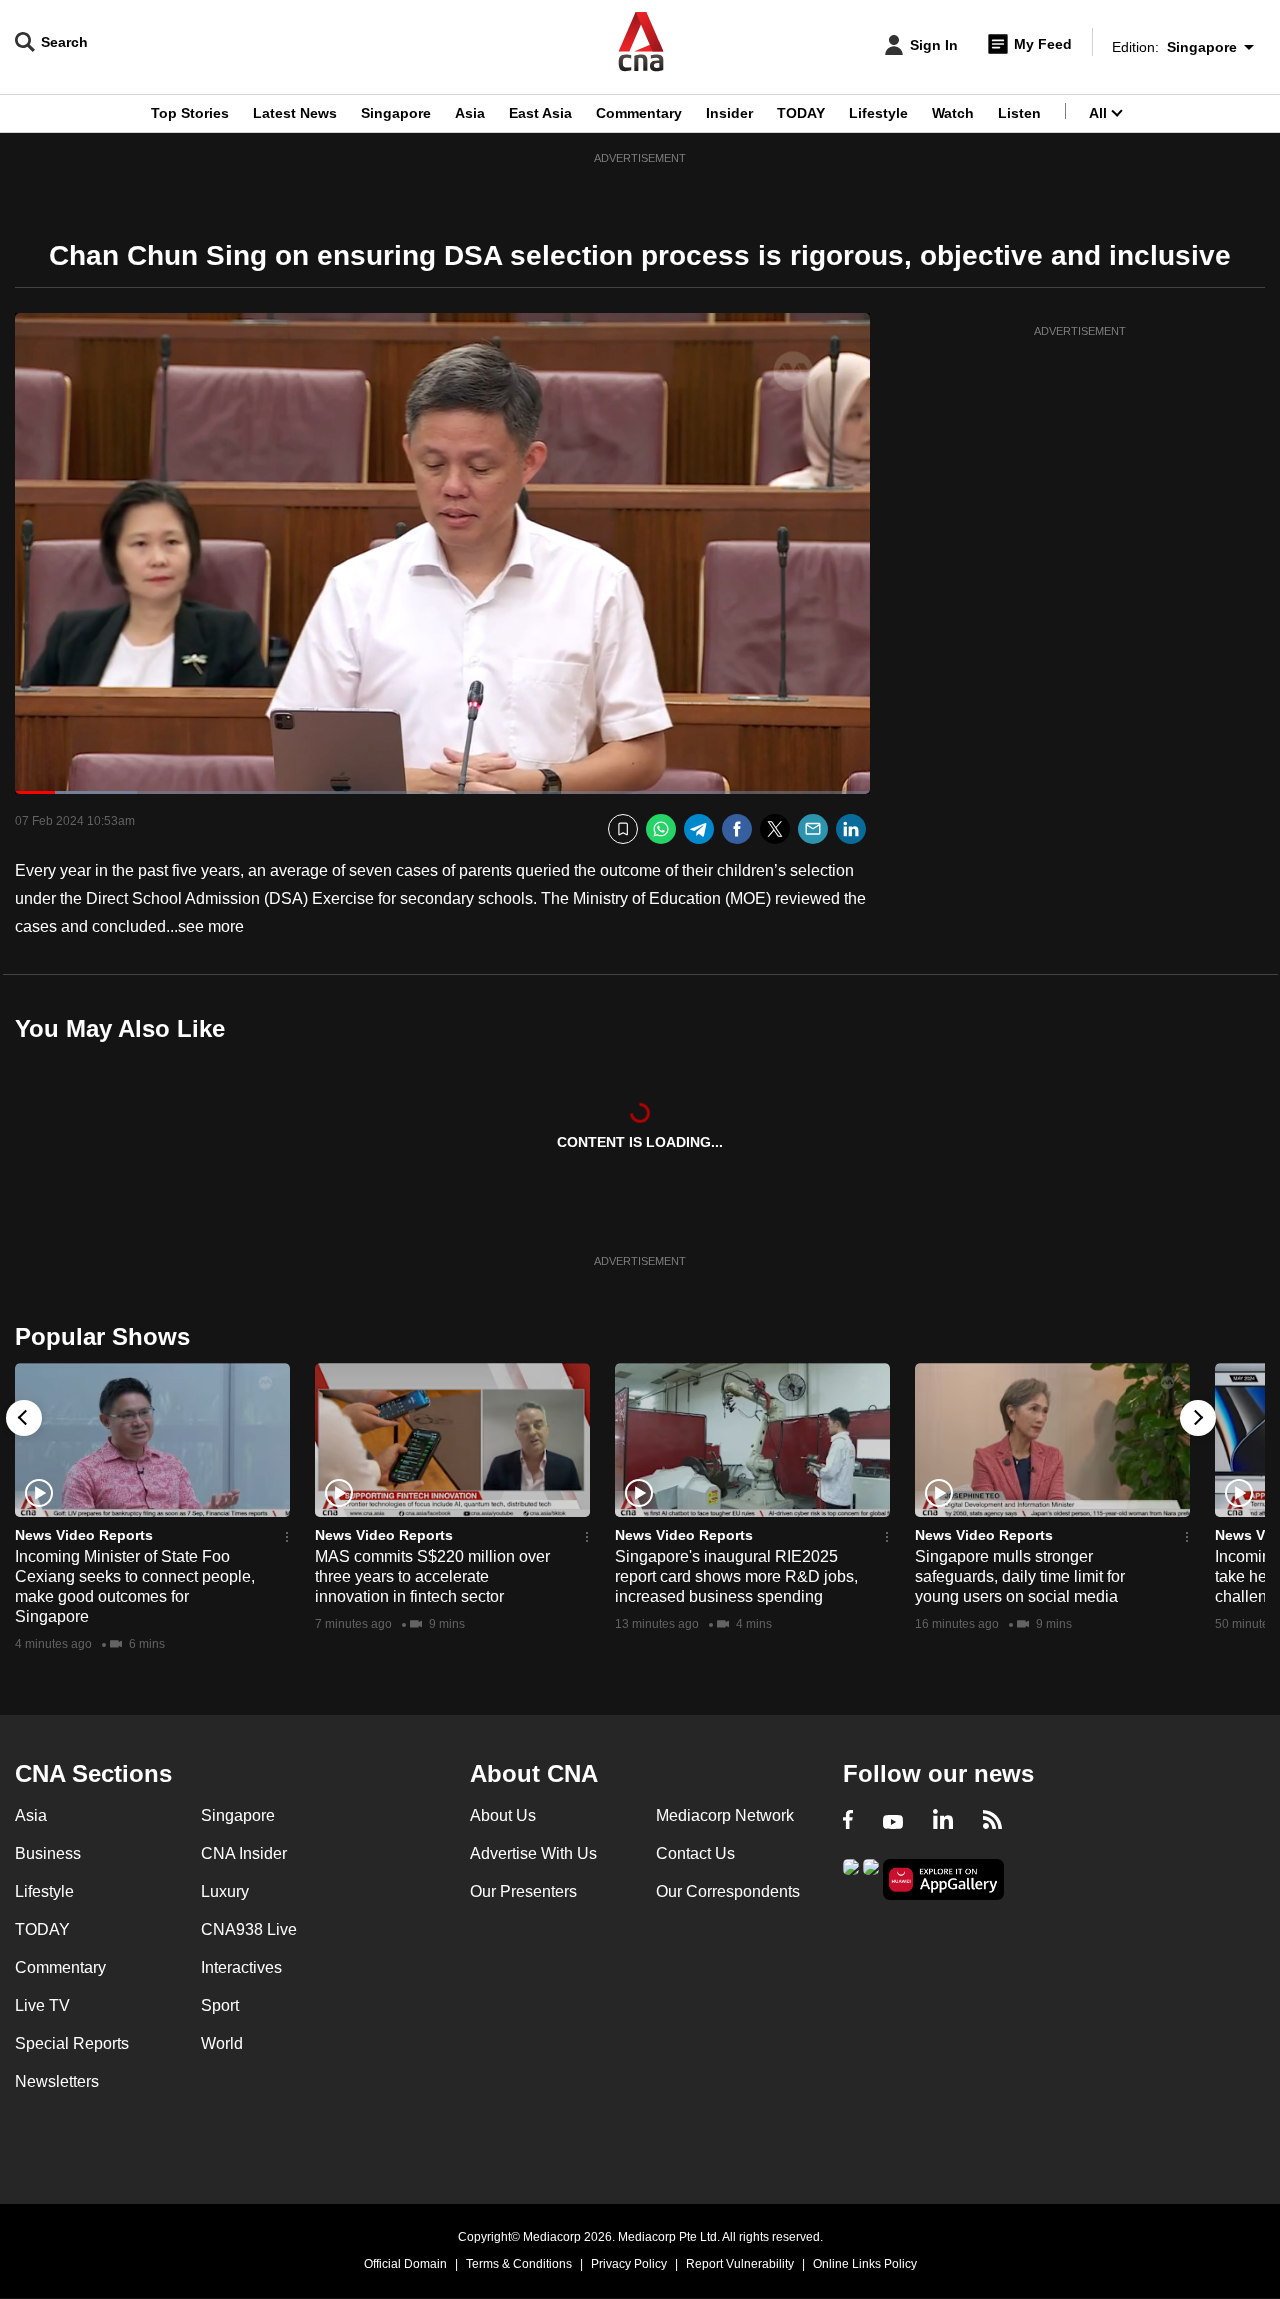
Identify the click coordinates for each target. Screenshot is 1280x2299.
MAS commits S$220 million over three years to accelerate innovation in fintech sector (432, 1576)
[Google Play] (851, 1877)
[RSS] (992, 1822)
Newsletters (57, 2081)
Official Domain (405, 2264)
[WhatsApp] (661, 829)
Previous (24, 1418)
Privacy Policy (629, 2264)
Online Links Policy (865, 2264)
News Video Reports (84, 1535)
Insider (729, 113)
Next (1198, 1418)
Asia (470, 113)
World (222, 2043)
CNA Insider (244, 1853)
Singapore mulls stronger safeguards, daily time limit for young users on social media (1020, 1576)
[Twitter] (775, 829)
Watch (953, 113)
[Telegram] (699, 829)
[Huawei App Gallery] (944, 1879)
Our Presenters (523, 1891)
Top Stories (190, 113)
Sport (220, 2005)
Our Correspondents (728, 1891)
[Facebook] (737, 829)
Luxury (225, 1891)
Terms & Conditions (519, 2264)
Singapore (396, 113)
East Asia (540, 113)
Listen (1019, 113)
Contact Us (695, 1853)
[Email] (813, 829)
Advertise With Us (533, 1853)
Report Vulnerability (740, 2264)
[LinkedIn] (851, 829)
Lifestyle (878, 113)
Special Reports (72, 2043)
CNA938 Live (249, 1929)
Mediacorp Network (725, 1815)
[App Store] (871, 1877)
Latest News (295, 113)
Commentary (639, 113)
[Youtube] (893, 1822)
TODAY (801, 113)
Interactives (241, 1967)
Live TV (42, 2005)
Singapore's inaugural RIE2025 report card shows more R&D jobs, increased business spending (736, 1576)
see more (211, 926)
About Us (503, 1815)
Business (48, 1853)
